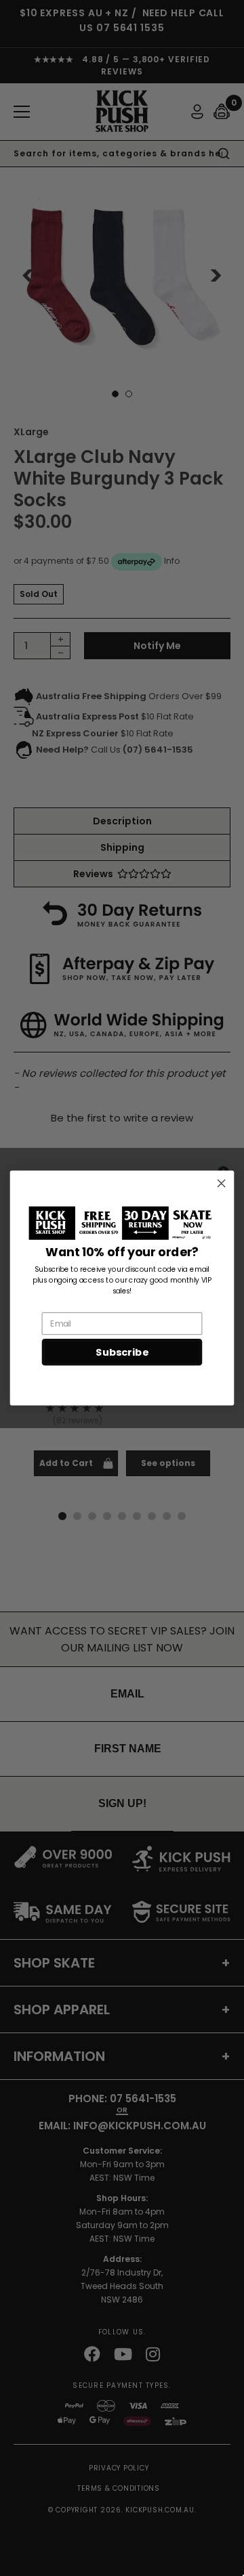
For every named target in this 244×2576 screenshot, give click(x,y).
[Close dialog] (222, 1183)
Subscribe (122, 1353)
